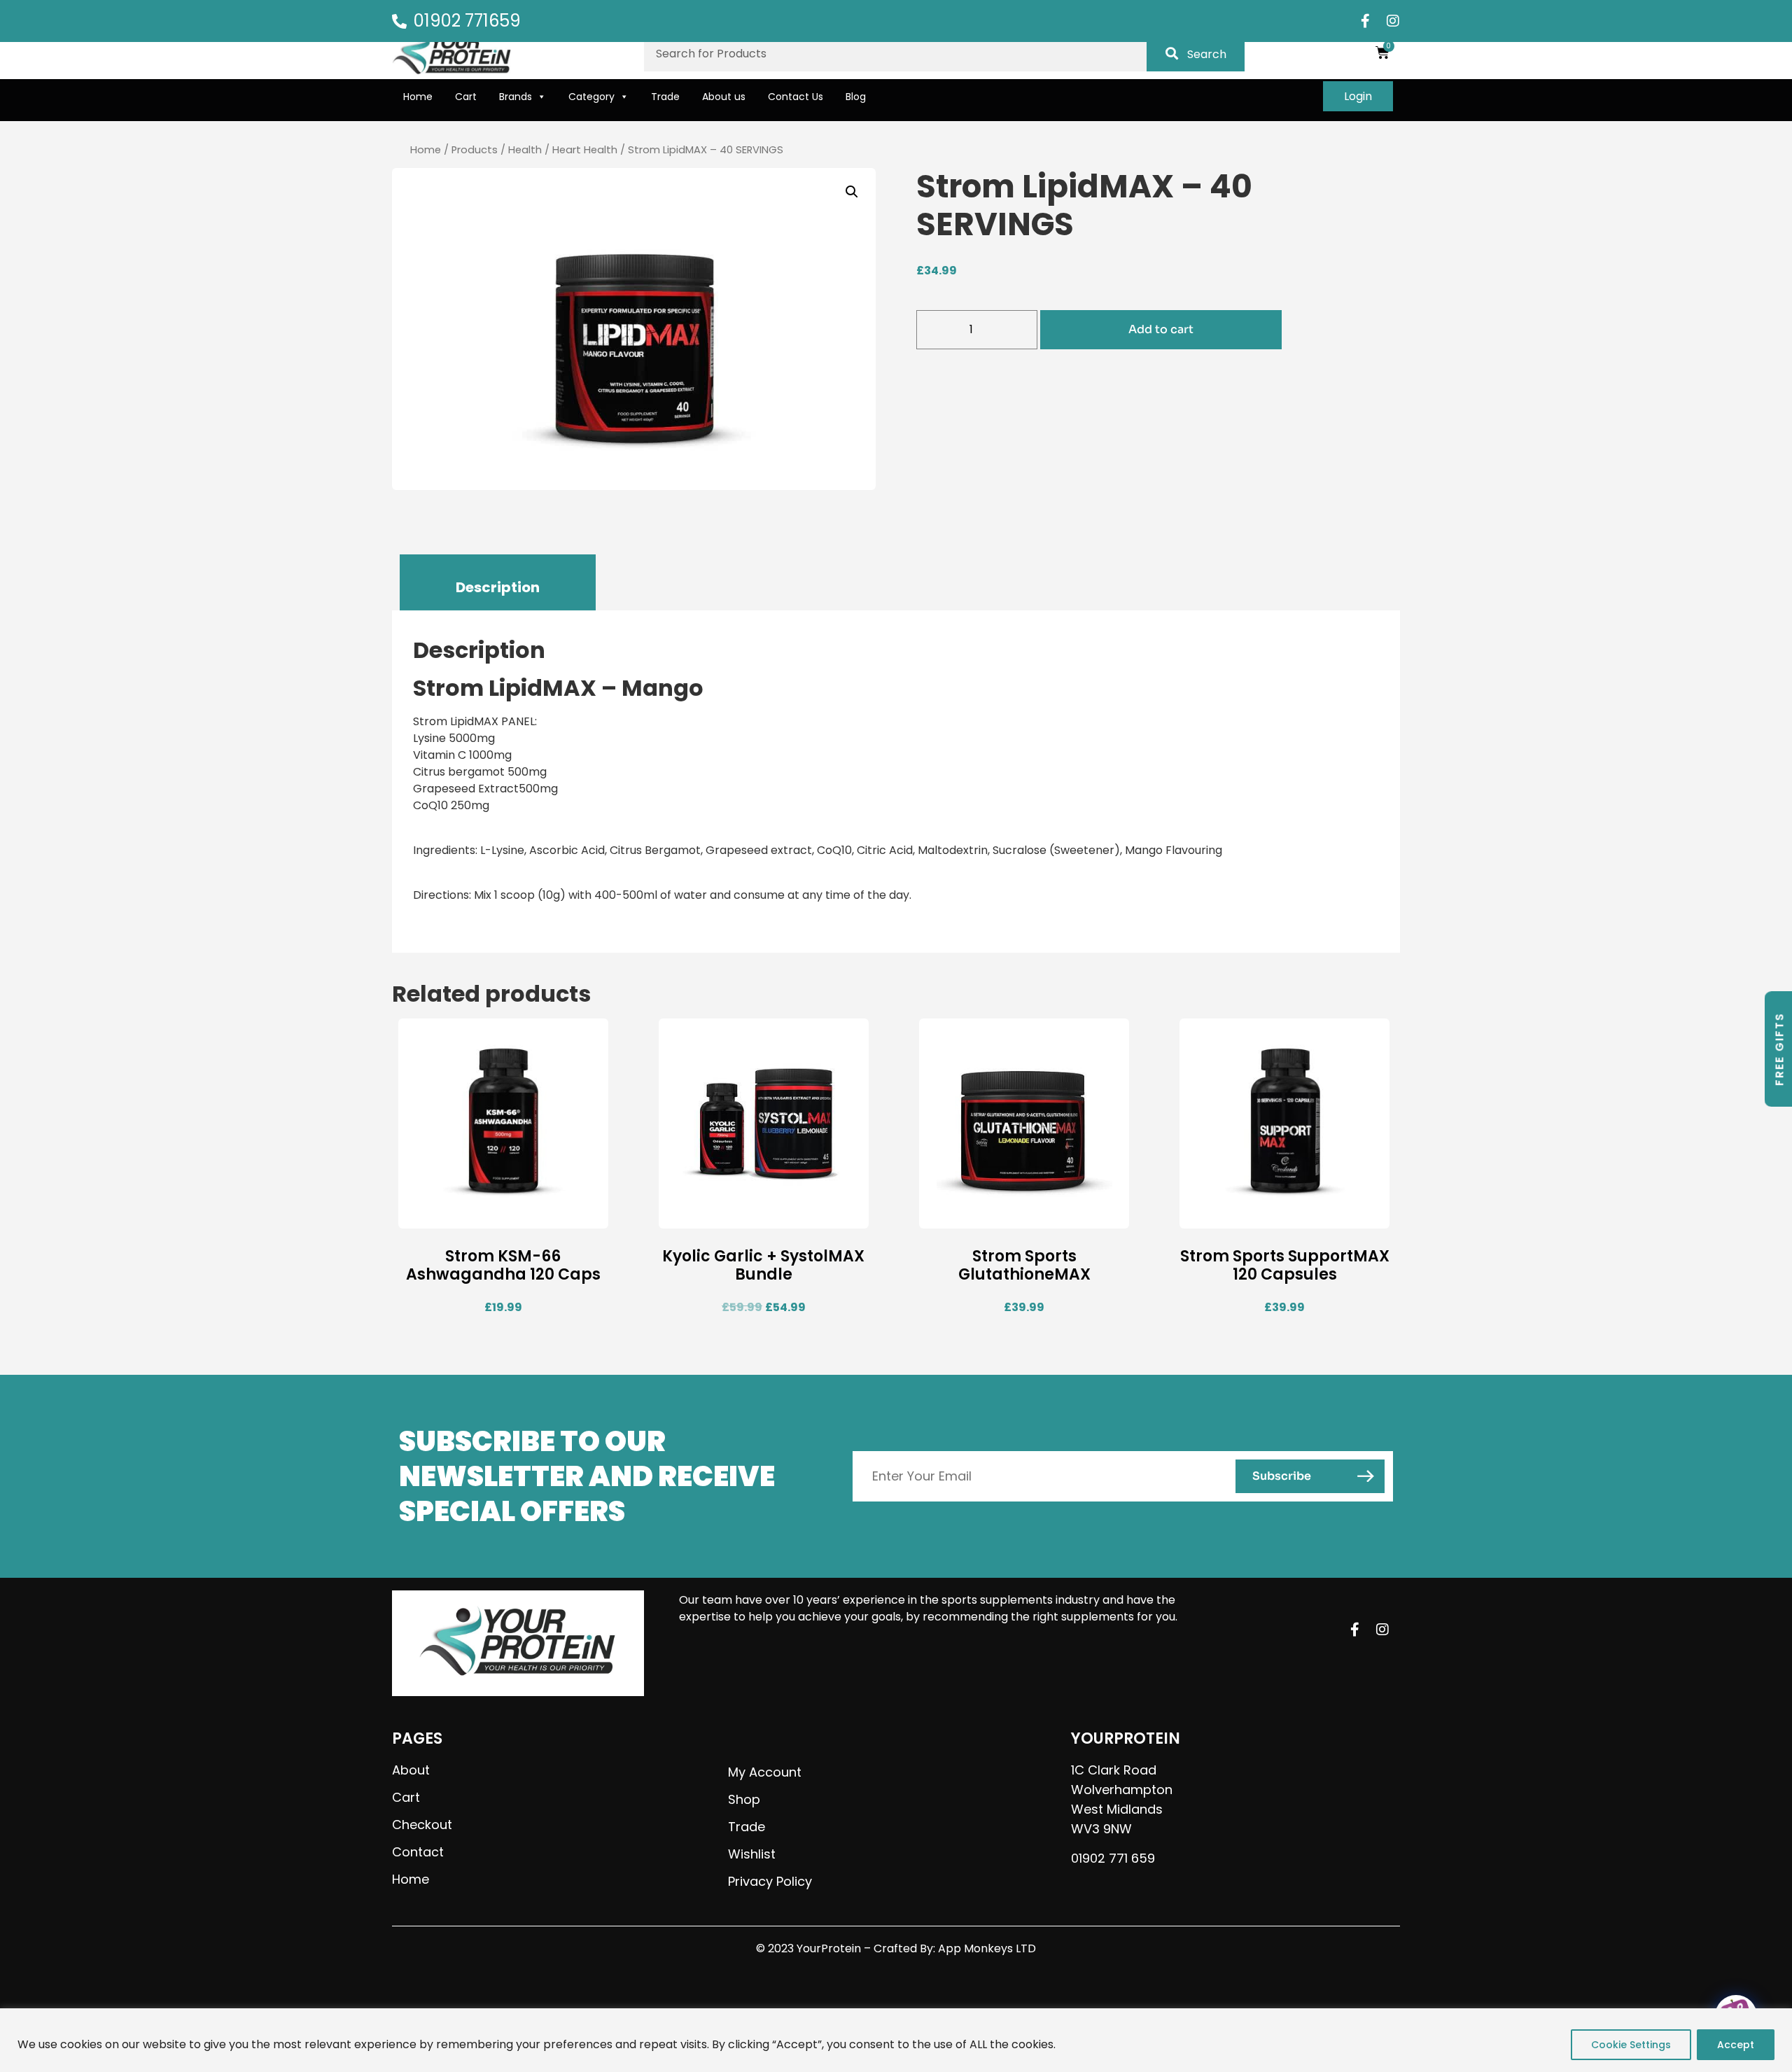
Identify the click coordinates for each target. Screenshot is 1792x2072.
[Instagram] (1393, 21)
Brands (516, 97)
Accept (1736, 2045)
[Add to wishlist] (594, 1217)
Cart (466, 97)
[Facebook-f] (1365, 21)
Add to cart (1161, 329)
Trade (665, 97)
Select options (976, 1217)
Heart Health (585, 150)
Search (1207, 54)
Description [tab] (498, 587)
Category (591, 97)
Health (525, 150)
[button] (852, 192)
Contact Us (796, 97)
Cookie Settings (1631, 2045)
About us (724, 97)
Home (418, 97)
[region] (896, 2040)
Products (475, 150)
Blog (856, 97)
